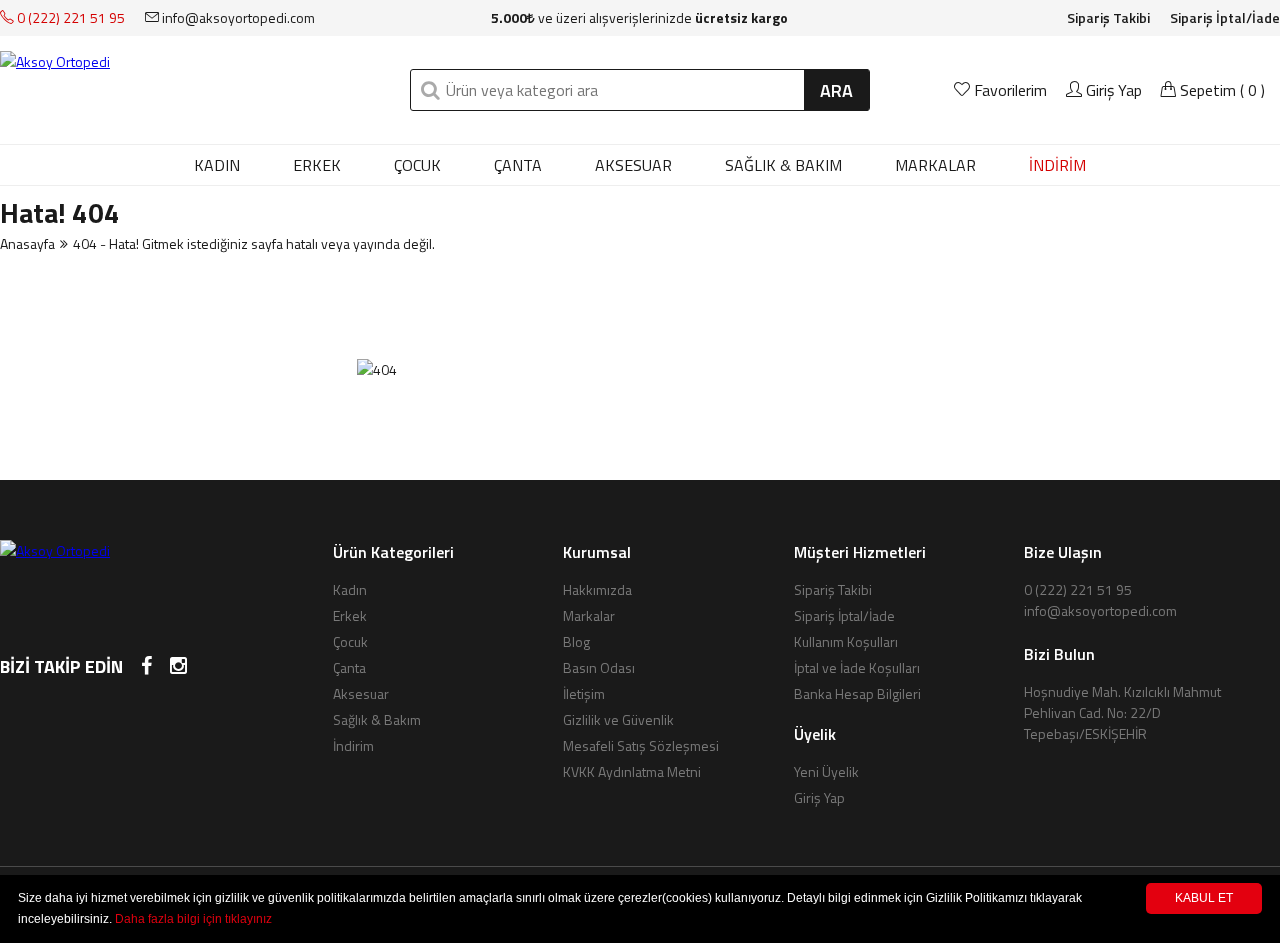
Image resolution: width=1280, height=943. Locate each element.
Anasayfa (27, 243)
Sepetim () (1220, 90)
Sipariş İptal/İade (1225, 17)
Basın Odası (599, 667)
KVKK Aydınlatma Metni (632, 771)
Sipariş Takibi (1108, 17)
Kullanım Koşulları (846, 641)
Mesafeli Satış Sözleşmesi (641, 745)
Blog (576, 641)
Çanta (518, 165)
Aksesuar (633, 165)
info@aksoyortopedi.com (237, 17)
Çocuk (417, 165)
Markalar (589, 615)
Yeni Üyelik (826, 771)
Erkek (317, 165)
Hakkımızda (597, 589)
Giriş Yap (1112, 90)
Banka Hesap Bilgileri (857, 693)
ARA (836, 90)
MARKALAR (935, 165)
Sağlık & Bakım (783, 165)
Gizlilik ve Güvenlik (618, 719)
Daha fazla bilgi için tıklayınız (193, 919)
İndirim (353, 745)
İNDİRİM (1057, 165)
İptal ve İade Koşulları (857, 667)
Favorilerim (1010, 90)
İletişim (584, 693)
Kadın (217, 165)
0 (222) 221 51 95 (69, 17)
